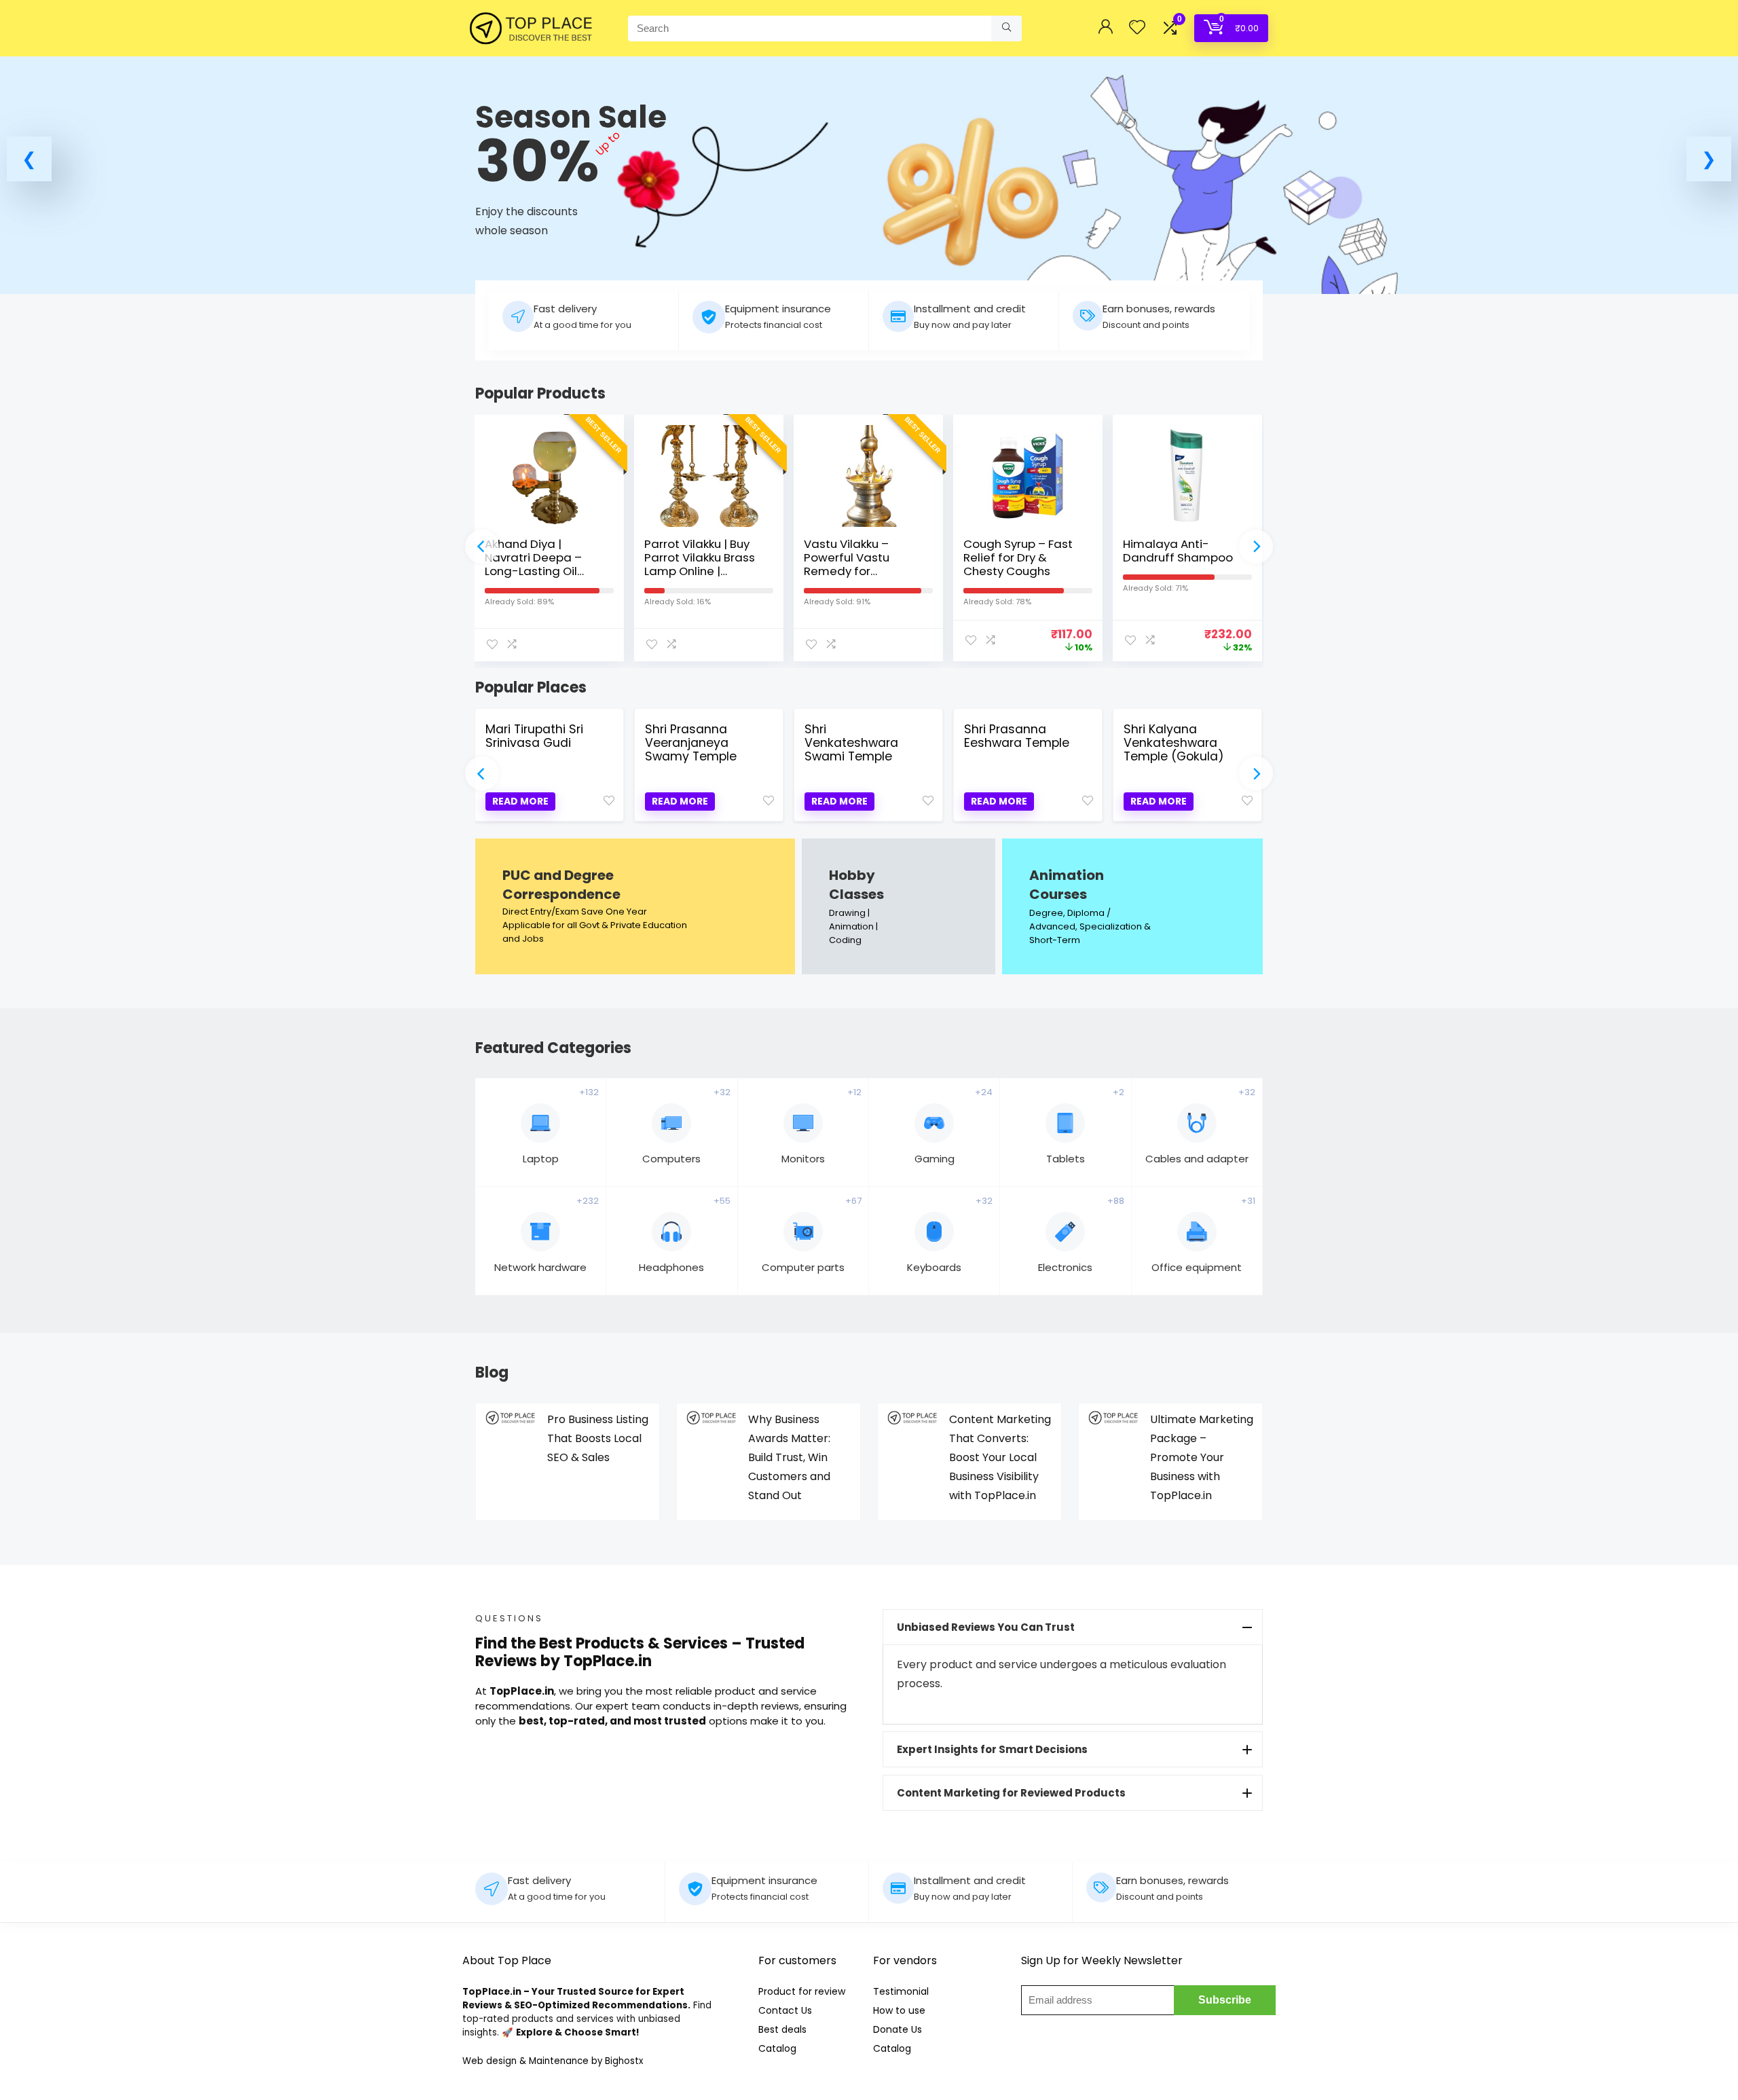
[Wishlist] (1137, 28)
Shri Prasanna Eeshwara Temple (1017, 736)
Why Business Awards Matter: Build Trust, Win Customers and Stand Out (789, 1457)
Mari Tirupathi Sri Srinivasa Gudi (534, 736)
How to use (899, 2010)
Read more (520, 801)
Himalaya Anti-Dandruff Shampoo (1178, 551)
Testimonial (901, 1991)
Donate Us (898, 2029)
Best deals (782, 2029)
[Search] (1006, 29)
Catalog (777, 2048)
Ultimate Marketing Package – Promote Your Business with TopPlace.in (1202, 1457)
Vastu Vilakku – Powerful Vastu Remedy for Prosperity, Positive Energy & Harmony (857, 571)
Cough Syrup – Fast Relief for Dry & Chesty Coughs (1018, 557)
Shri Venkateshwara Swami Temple (851, 743)
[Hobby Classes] (899, 906)
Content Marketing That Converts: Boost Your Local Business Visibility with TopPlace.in (1000, 1457)
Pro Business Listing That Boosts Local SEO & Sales (598, 1438)
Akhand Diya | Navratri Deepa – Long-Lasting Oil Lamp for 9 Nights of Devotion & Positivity (542, 571)
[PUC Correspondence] (635, 906)
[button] (29, 159)
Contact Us (785, 2010)
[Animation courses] (1132, 906)
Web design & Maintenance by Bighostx (553, 2061)
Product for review (802, 1991)
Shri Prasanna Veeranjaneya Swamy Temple (691, 743)
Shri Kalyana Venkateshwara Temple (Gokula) (1174, 743)
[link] (869, 175)
